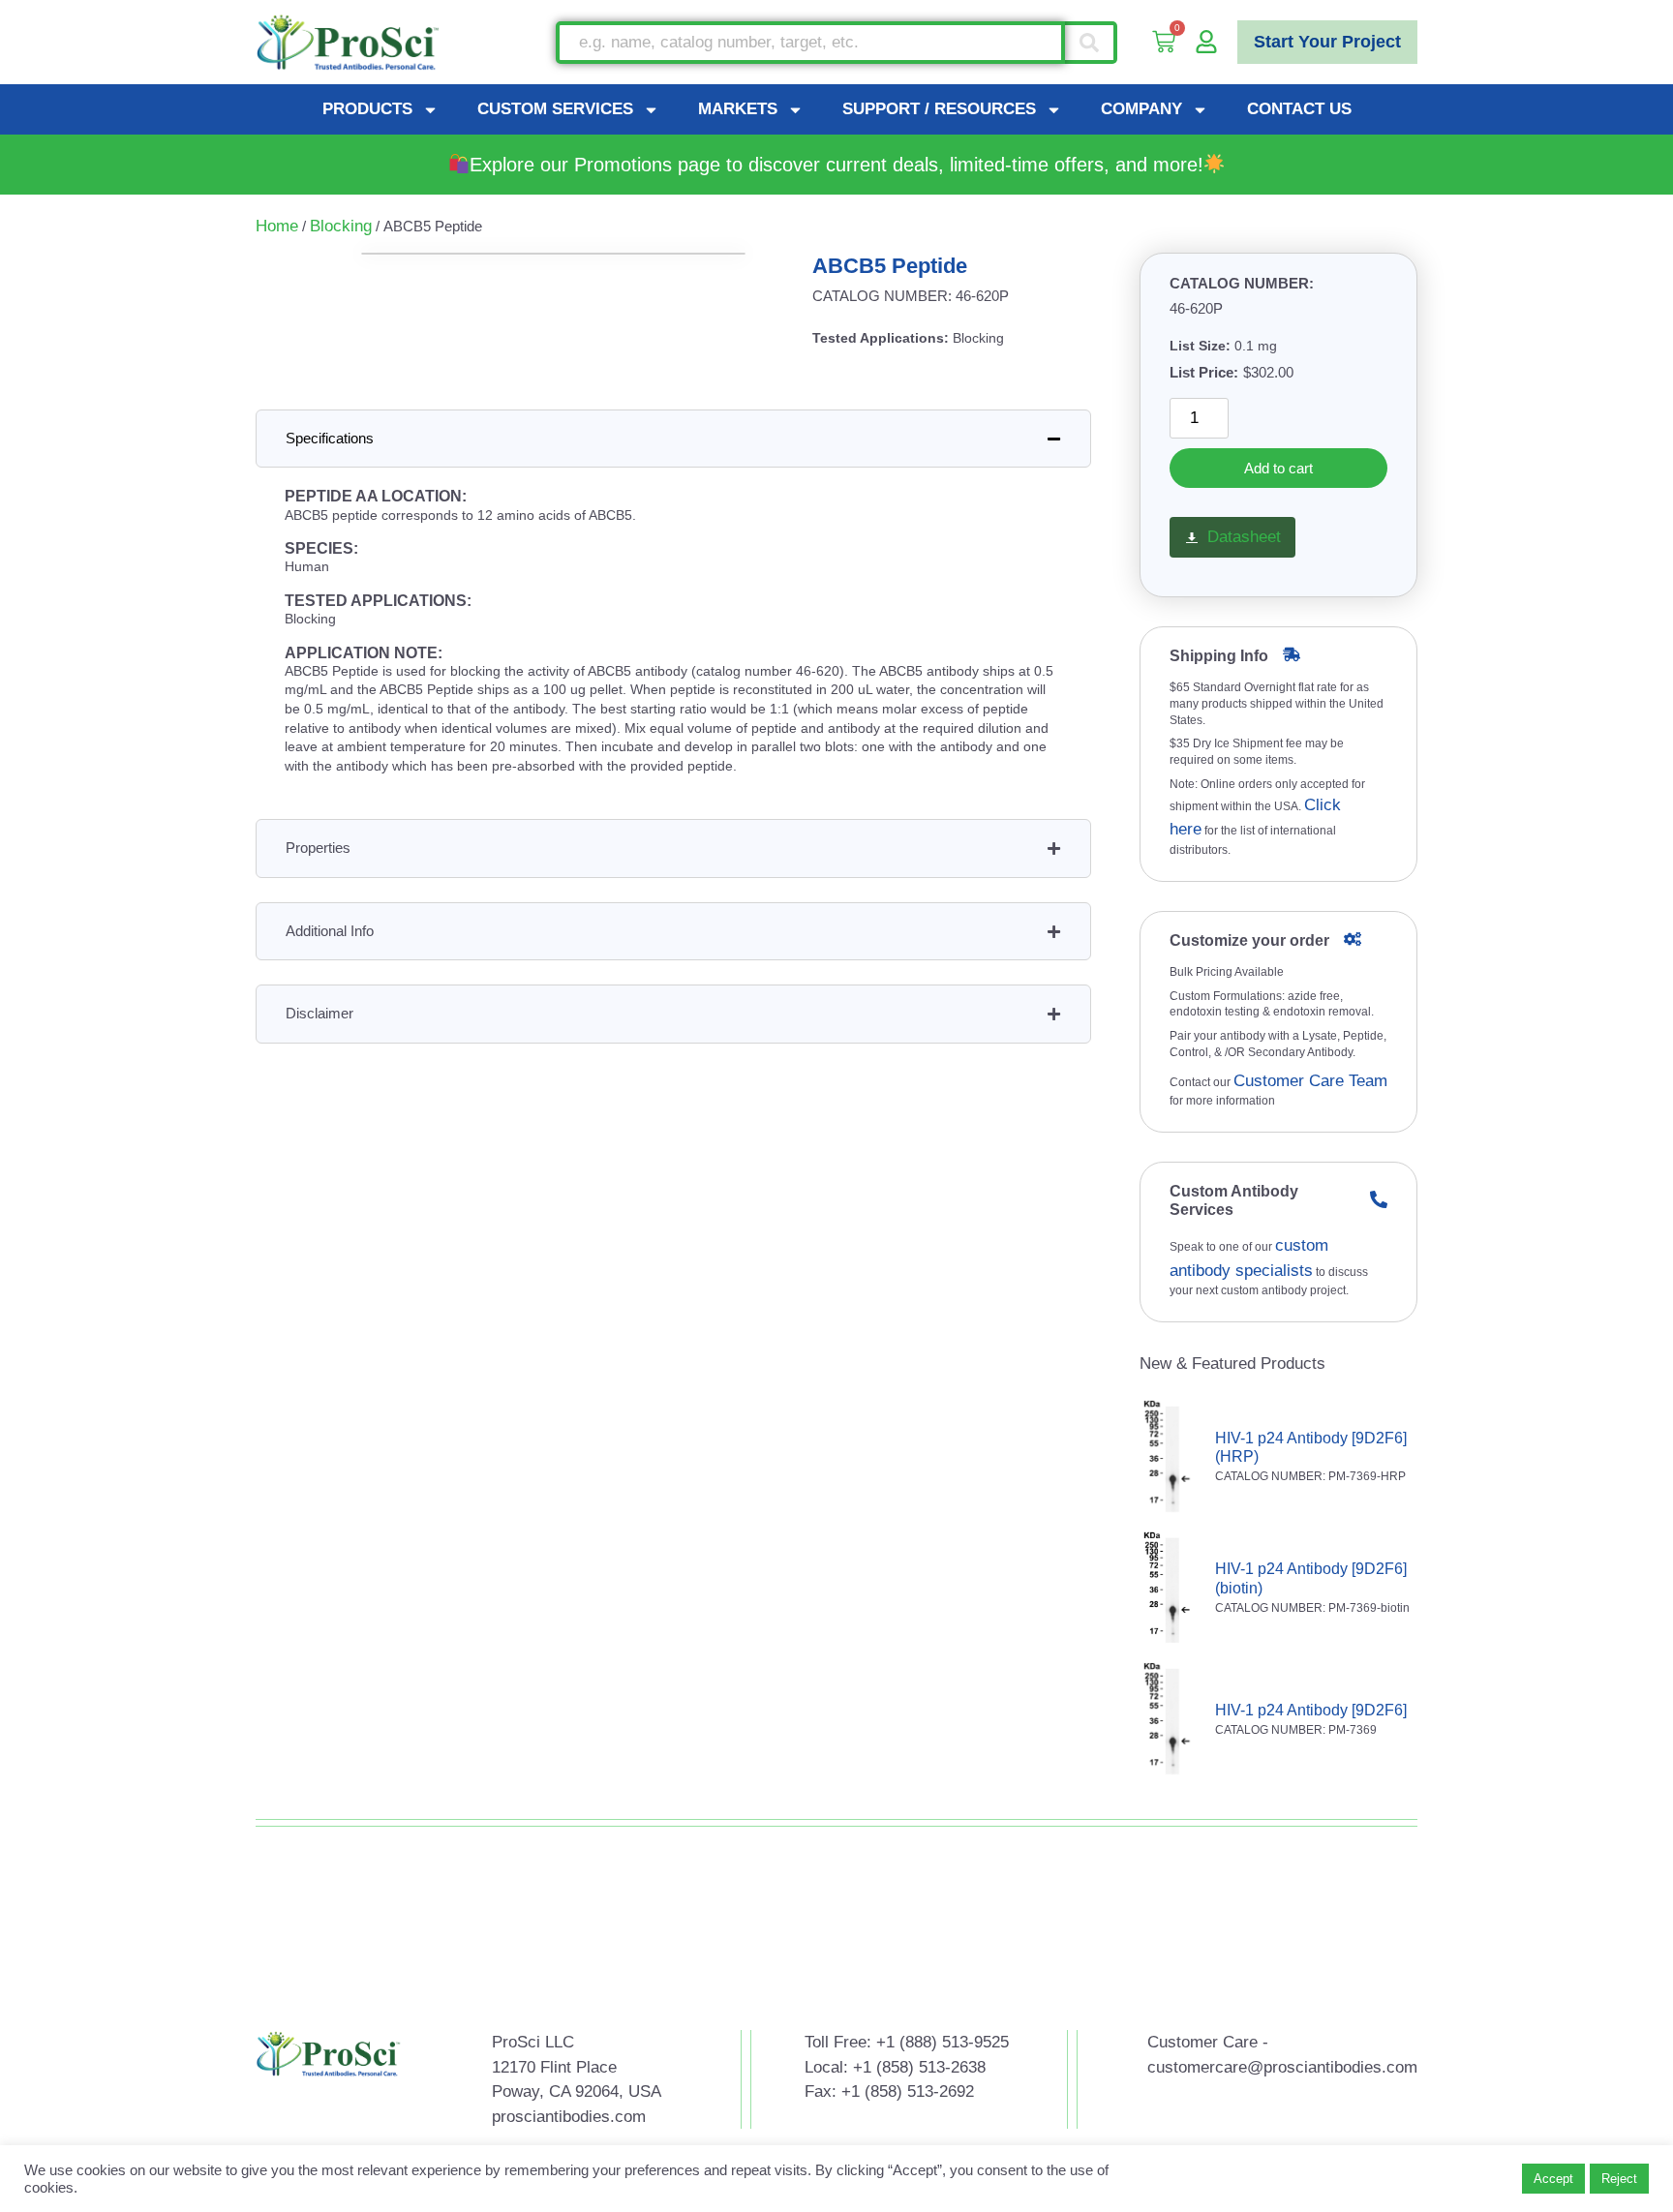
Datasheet (1244, 537)
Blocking (341, 226)
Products (367, 109)
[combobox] (810, 43)
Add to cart (1278, 468)
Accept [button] (1553, 2179)
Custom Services (555, 109)
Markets (738, 109)
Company (1141, 109)
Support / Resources (939, 109)
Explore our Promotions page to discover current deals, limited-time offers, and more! (836, 165)
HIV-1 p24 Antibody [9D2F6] (1311, 1710)
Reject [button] (1619, 2179)
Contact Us (1299, 109)
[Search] (1091, 43)
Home (277, 226)
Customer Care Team (1310, 1081)
